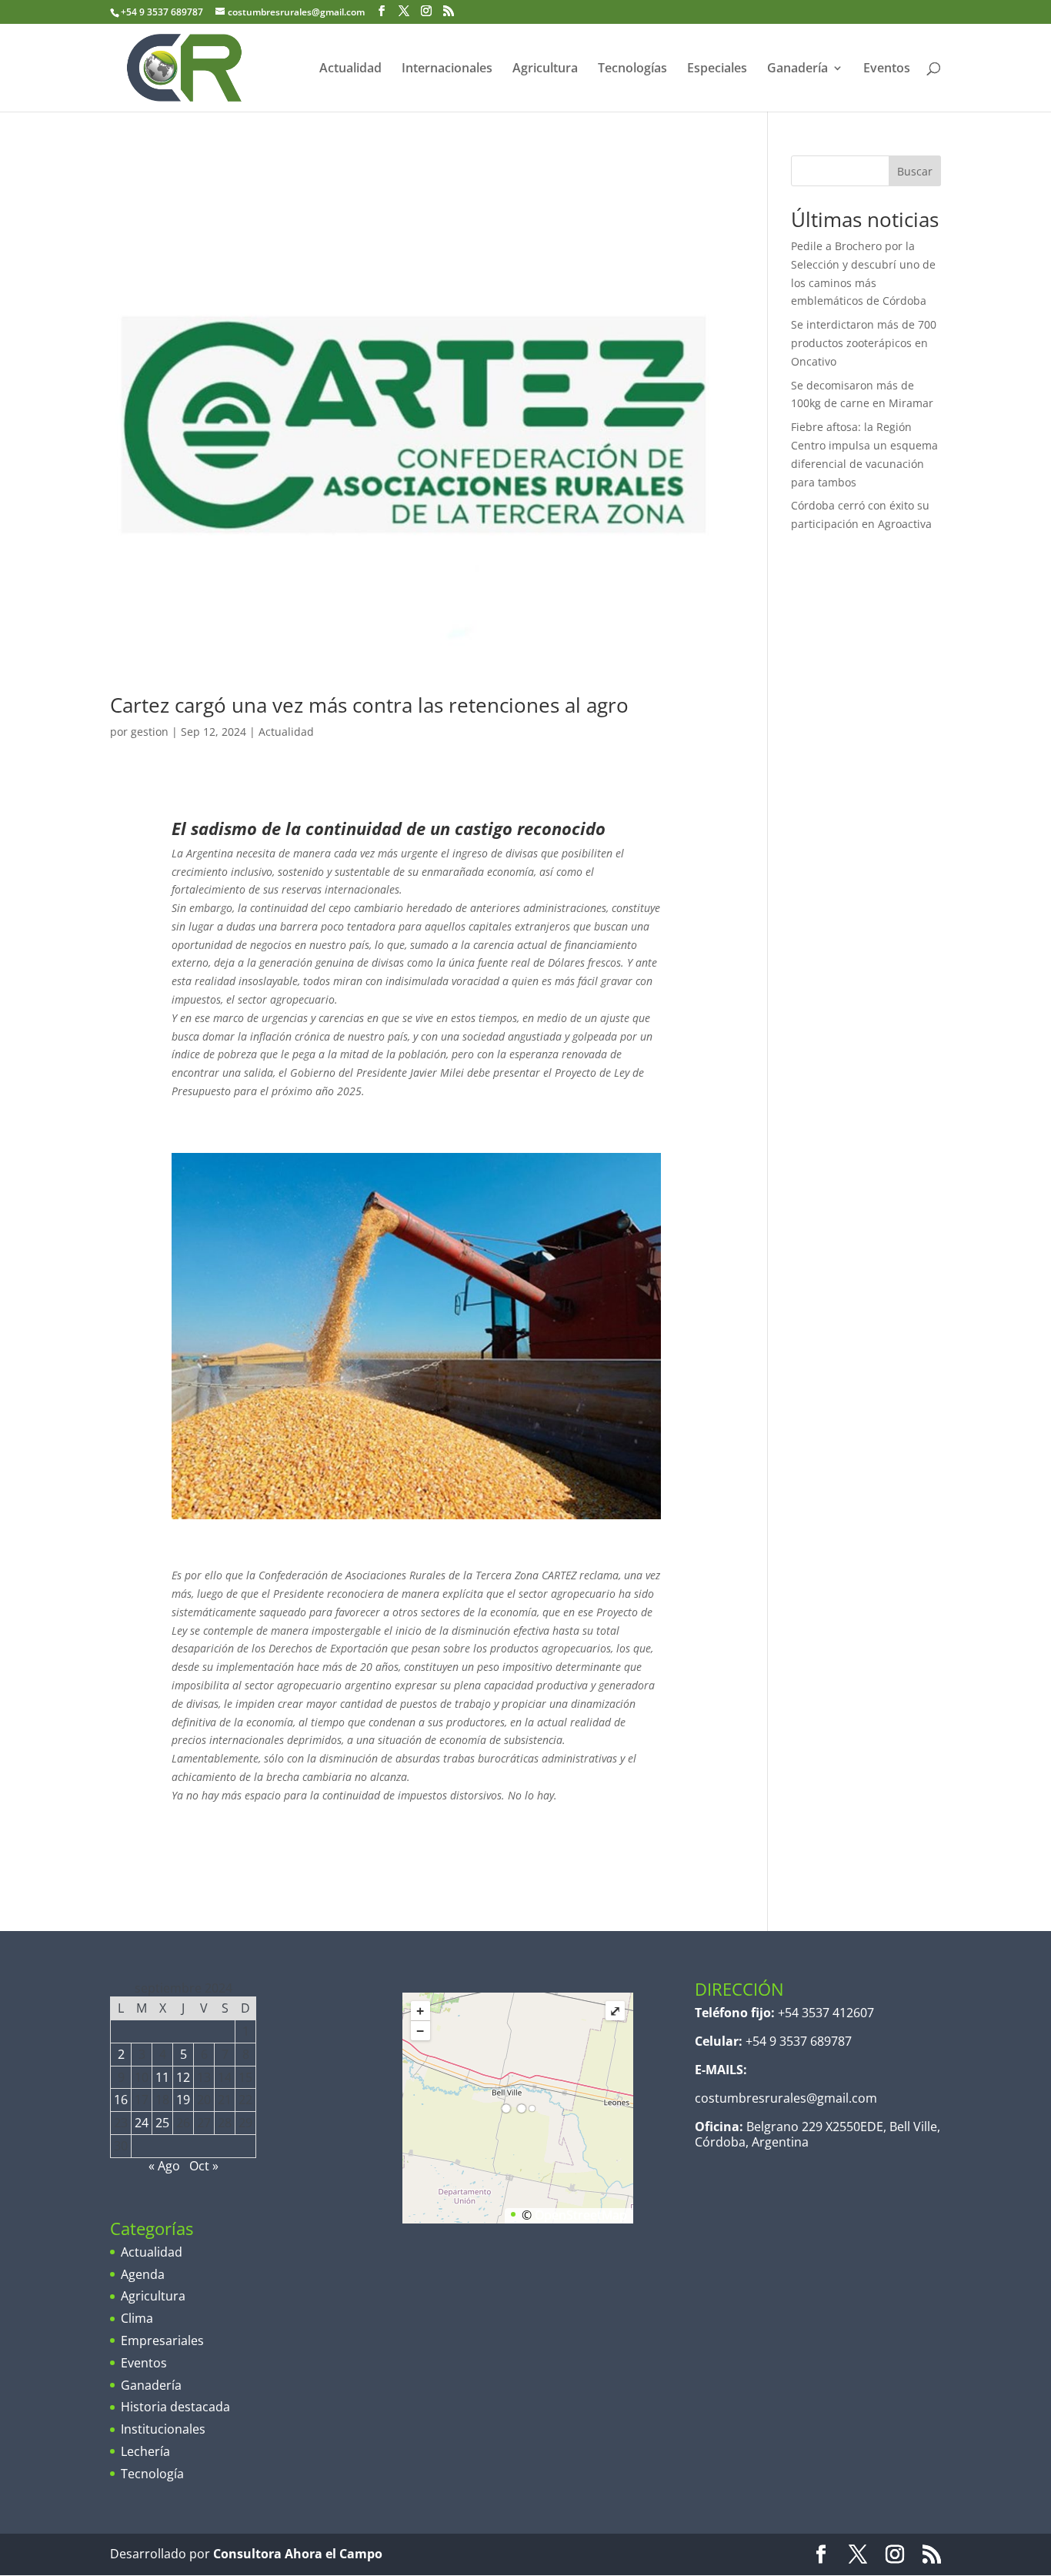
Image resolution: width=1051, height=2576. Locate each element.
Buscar (915, 171)
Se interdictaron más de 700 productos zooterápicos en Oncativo (864, 343)
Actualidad (350, 69)
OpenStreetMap (581, 2215)
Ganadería (797, 69)
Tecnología (152, 2474)
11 (162, 2077)
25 (162, 2123)
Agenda (143, 2274)
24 (142, 2123)
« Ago (164, 2166)
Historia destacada (175, 2407)
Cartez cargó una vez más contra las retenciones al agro (369, 705)
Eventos (887, 69)
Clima (137, 2318)
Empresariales (162, 2340)
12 (183, 2077)
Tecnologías (632, 69)
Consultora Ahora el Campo (298, 2554)
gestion (150, 732)
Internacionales (447, 69)
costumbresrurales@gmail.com (786, 2098)
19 (183, 2100)
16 (121, 2100)
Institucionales (163, 2429)
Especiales (717, 69)
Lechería (145, 2451)
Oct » (204, 2166)
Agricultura (545, 69)
